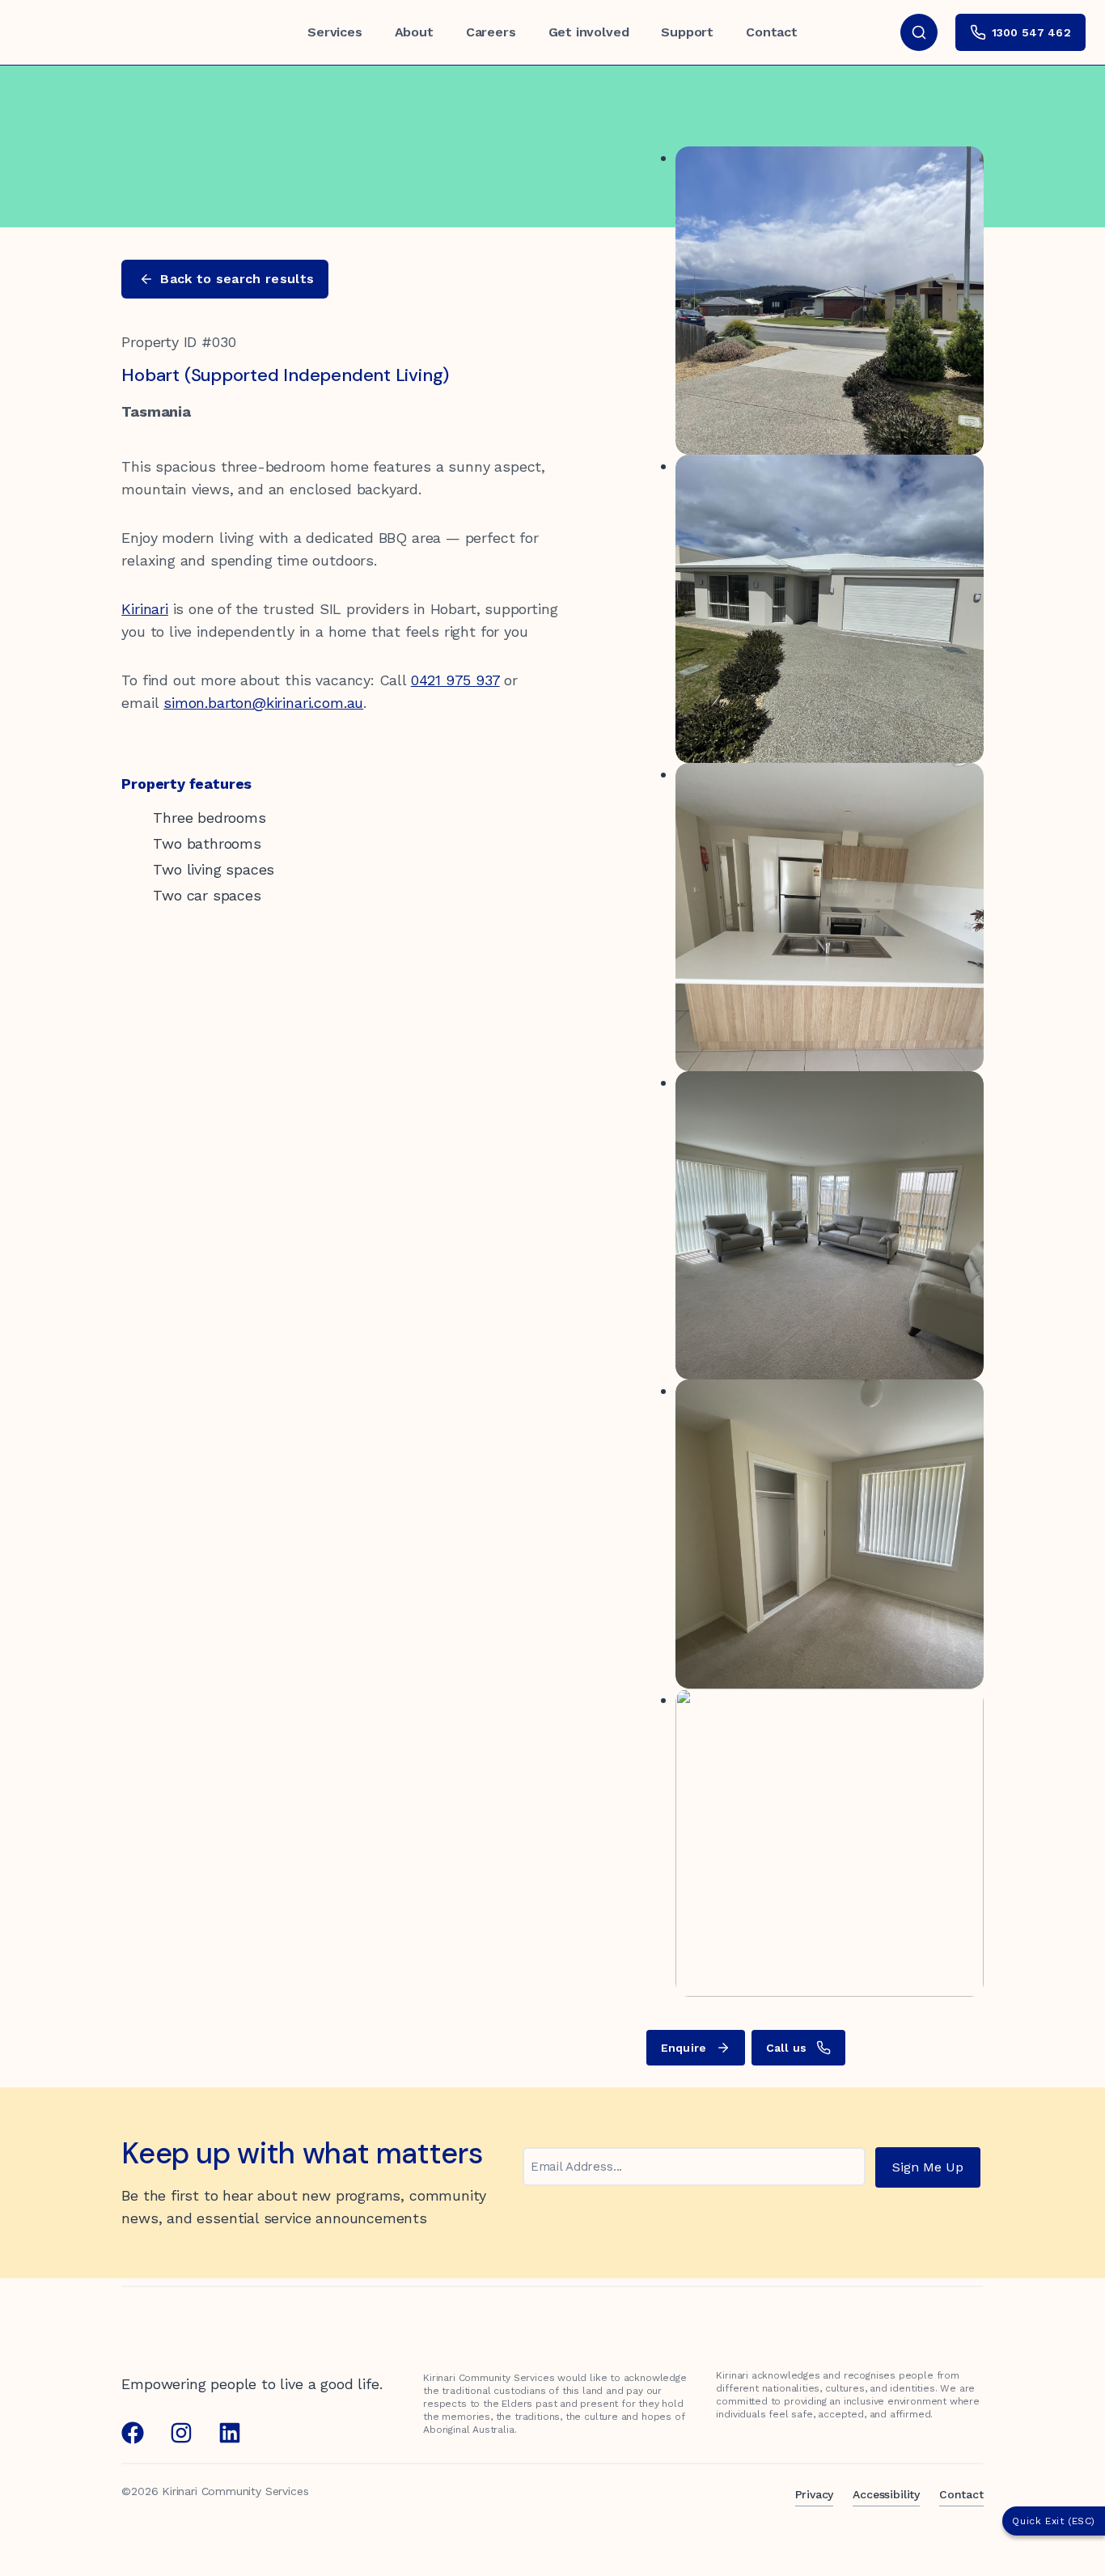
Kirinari (145, 609)
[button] (225, 279)
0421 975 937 (455, 680)
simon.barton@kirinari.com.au (263, 703)
